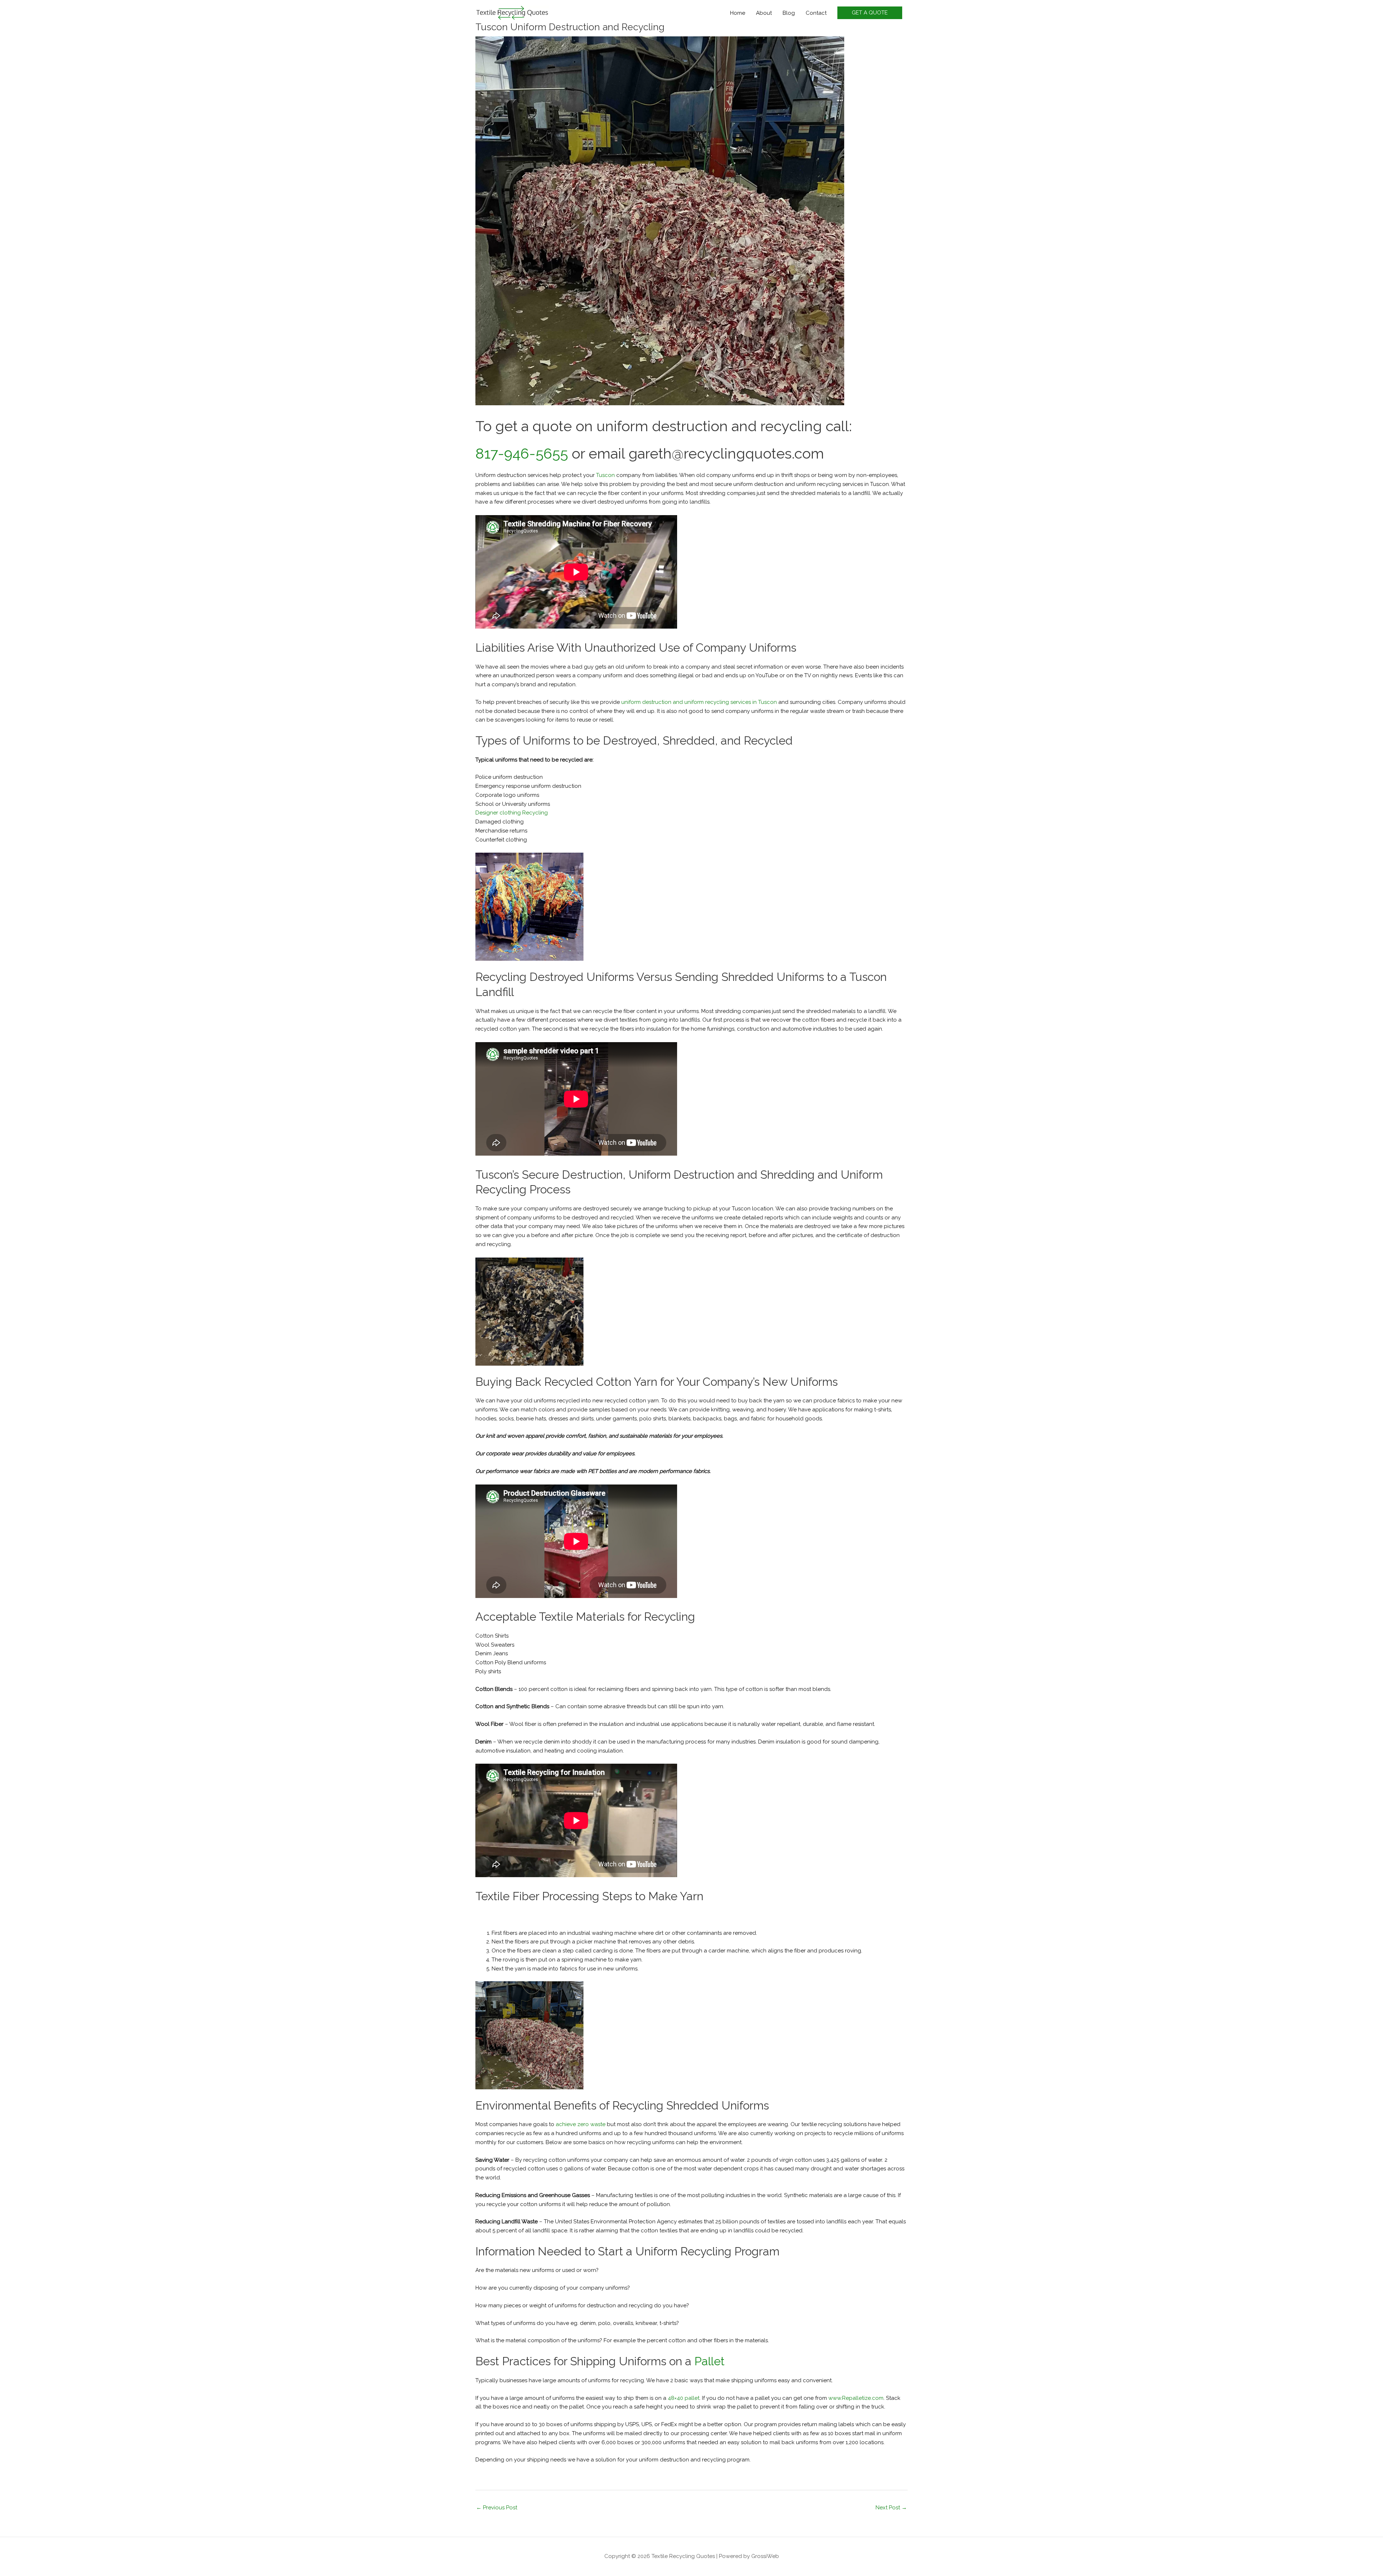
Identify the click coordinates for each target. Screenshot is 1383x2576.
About (764, 13)
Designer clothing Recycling (512, 813)
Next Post (891, 2508)
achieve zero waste (581, 2124)
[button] (870, 13)
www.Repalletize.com (856, 2398)
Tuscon (605, 475)
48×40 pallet (684, 2398)
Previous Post (497, 2508)
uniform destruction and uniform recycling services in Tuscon (699, 702)
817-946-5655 (522, 453)
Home (738, 13)
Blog (789, 13)
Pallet (710, 2361)
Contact (816, 13)
